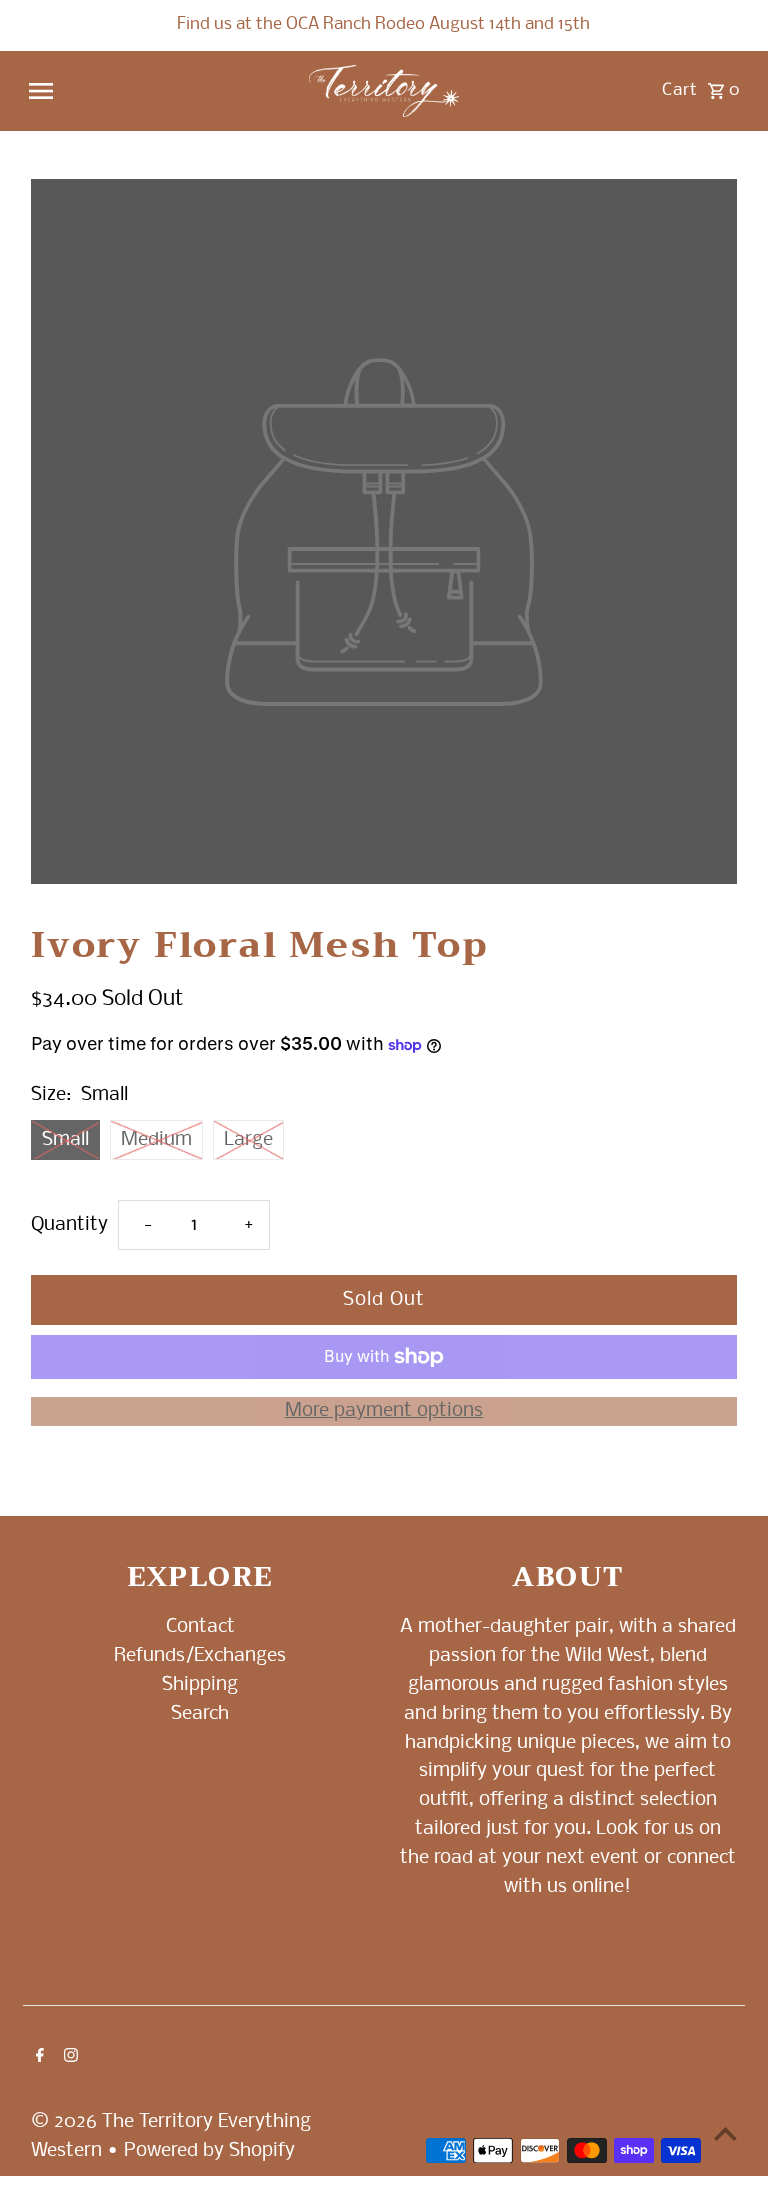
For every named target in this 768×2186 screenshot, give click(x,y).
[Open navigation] (160, 91)
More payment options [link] (384, 1411)
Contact (200, 1627)
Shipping (200, 1685)
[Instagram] (68, 2058)
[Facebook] (37, 2058)
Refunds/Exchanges (200, 1656)
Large (248, 1140)
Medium (156, 1140)
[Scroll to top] (725, 2133)
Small (65, 1140)
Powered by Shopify (209, 2151)
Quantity (69, 1225)
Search (200, 1714)
